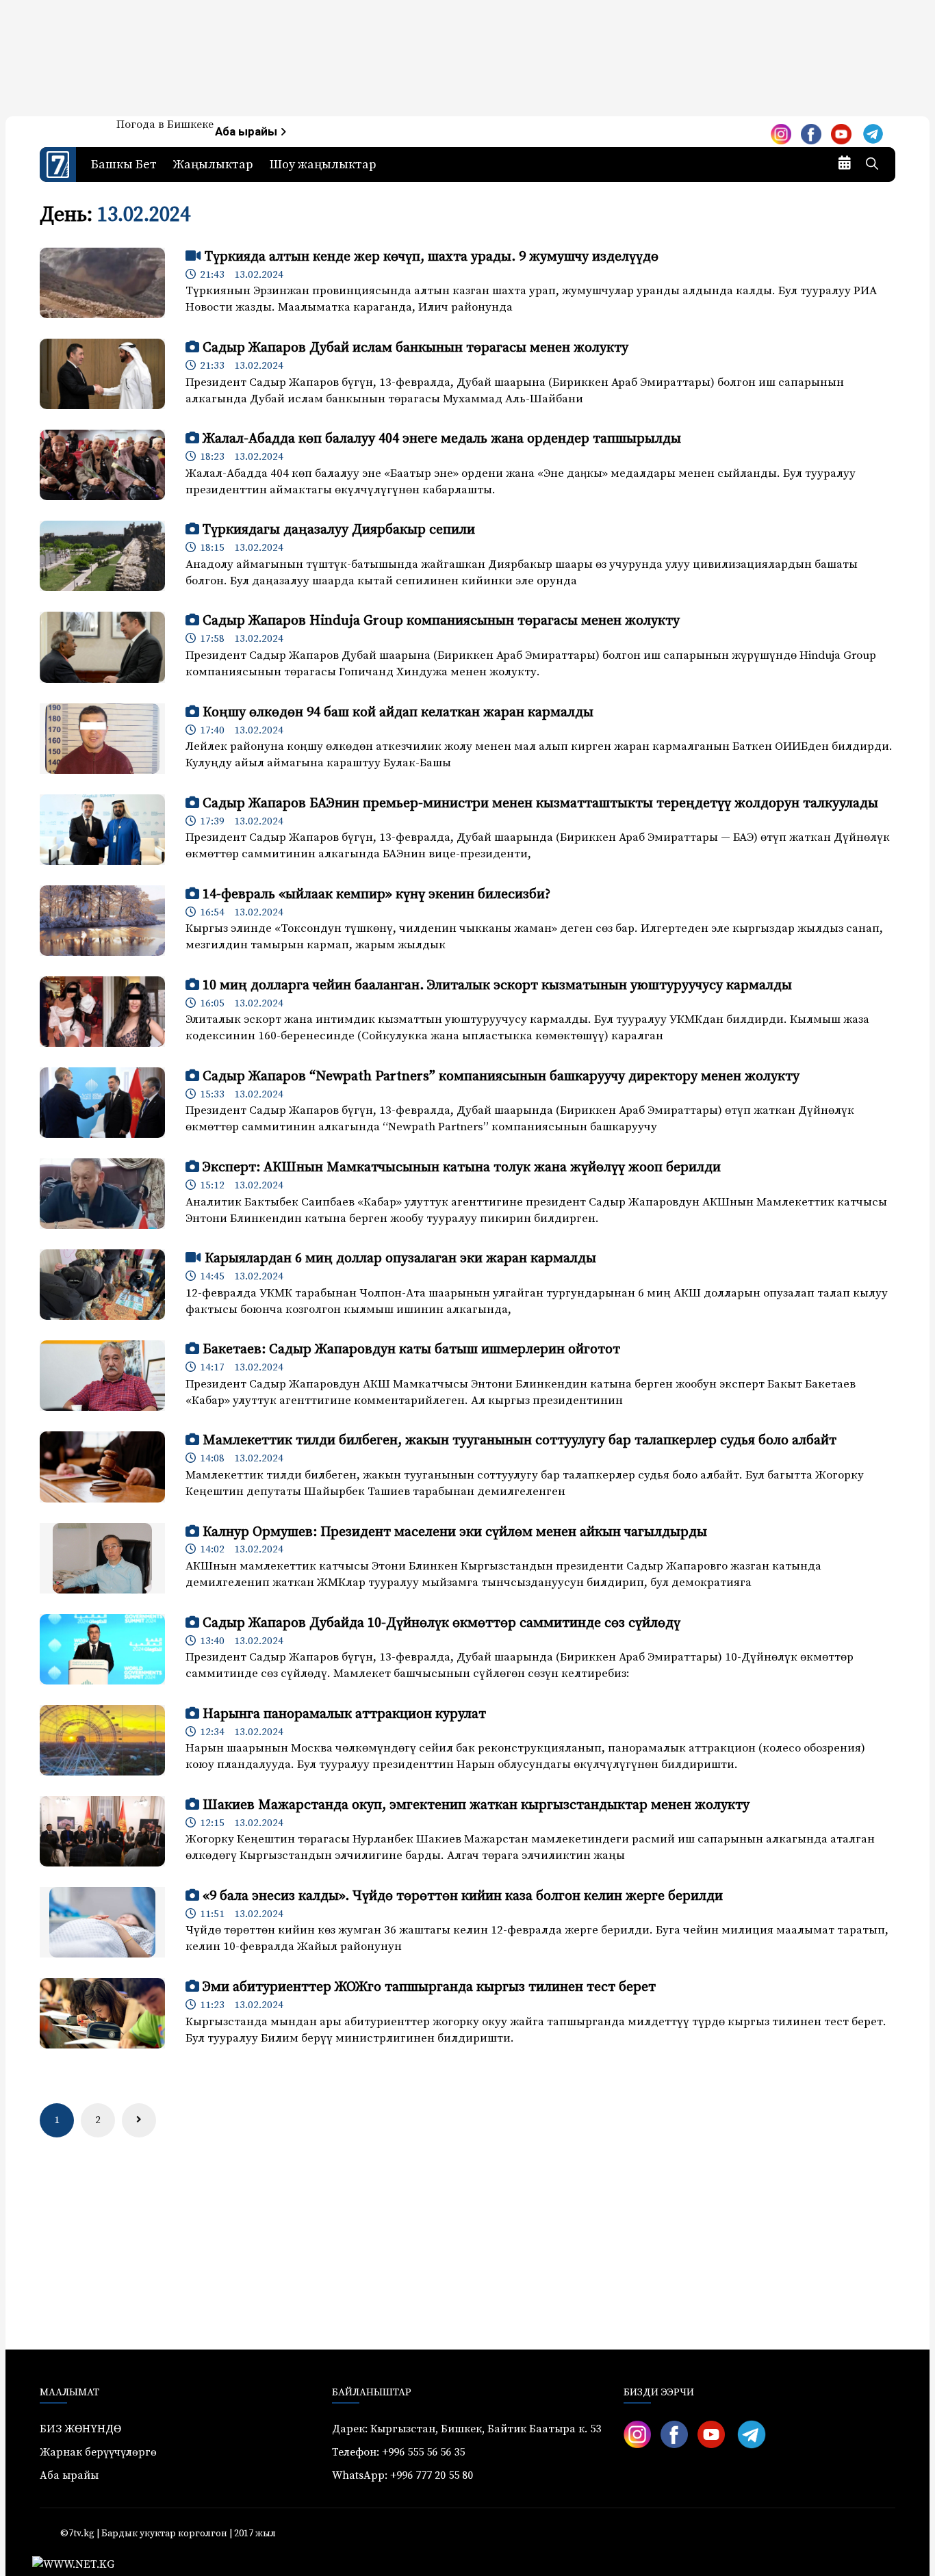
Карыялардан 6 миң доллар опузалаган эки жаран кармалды (400, 1259)
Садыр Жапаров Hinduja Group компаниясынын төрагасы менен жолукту (441, 621)
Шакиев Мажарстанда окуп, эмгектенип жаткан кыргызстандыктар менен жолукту (476, 1805)
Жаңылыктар (213, 165)
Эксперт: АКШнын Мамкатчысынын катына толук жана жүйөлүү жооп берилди (462, 1168)
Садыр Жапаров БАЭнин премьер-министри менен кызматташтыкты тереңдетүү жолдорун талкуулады (540, 804)
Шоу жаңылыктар (323, 165)
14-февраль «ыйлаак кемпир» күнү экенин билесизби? (376, 895)
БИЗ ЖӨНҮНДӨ (80, 2429)
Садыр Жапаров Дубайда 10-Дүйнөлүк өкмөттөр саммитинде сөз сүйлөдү (441, 1623)
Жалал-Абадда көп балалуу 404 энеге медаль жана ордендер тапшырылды (442, 439)
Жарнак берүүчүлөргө (98, 2452)
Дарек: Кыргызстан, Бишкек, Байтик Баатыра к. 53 (466, 2429)
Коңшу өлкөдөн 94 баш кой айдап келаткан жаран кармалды (398, 713)
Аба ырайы (247, 132)
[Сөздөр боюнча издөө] (872, 165)
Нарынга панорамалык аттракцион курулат (344, 1714)
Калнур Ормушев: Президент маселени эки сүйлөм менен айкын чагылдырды (455, 1532)
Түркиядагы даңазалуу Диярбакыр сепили (339, 530)
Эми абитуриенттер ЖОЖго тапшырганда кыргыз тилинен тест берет (429, 1987)
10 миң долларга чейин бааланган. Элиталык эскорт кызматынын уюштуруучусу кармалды (497, 986)
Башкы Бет (124, 165)
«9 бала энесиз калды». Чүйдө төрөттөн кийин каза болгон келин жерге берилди (463, 1896)
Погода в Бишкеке (165, 125)
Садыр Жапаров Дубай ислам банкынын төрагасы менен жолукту (415, 348)
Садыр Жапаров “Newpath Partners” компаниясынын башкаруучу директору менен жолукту (501, 1077)
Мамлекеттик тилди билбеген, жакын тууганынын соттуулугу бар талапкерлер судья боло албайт (520, 1441)
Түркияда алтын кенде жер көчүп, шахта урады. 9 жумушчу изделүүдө (432, 257)
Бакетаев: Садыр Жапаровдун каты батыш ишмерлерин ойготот (411, 1350)
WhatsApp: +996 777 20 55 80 (402, 2475)
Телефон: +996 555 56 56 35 (398, 2452)
